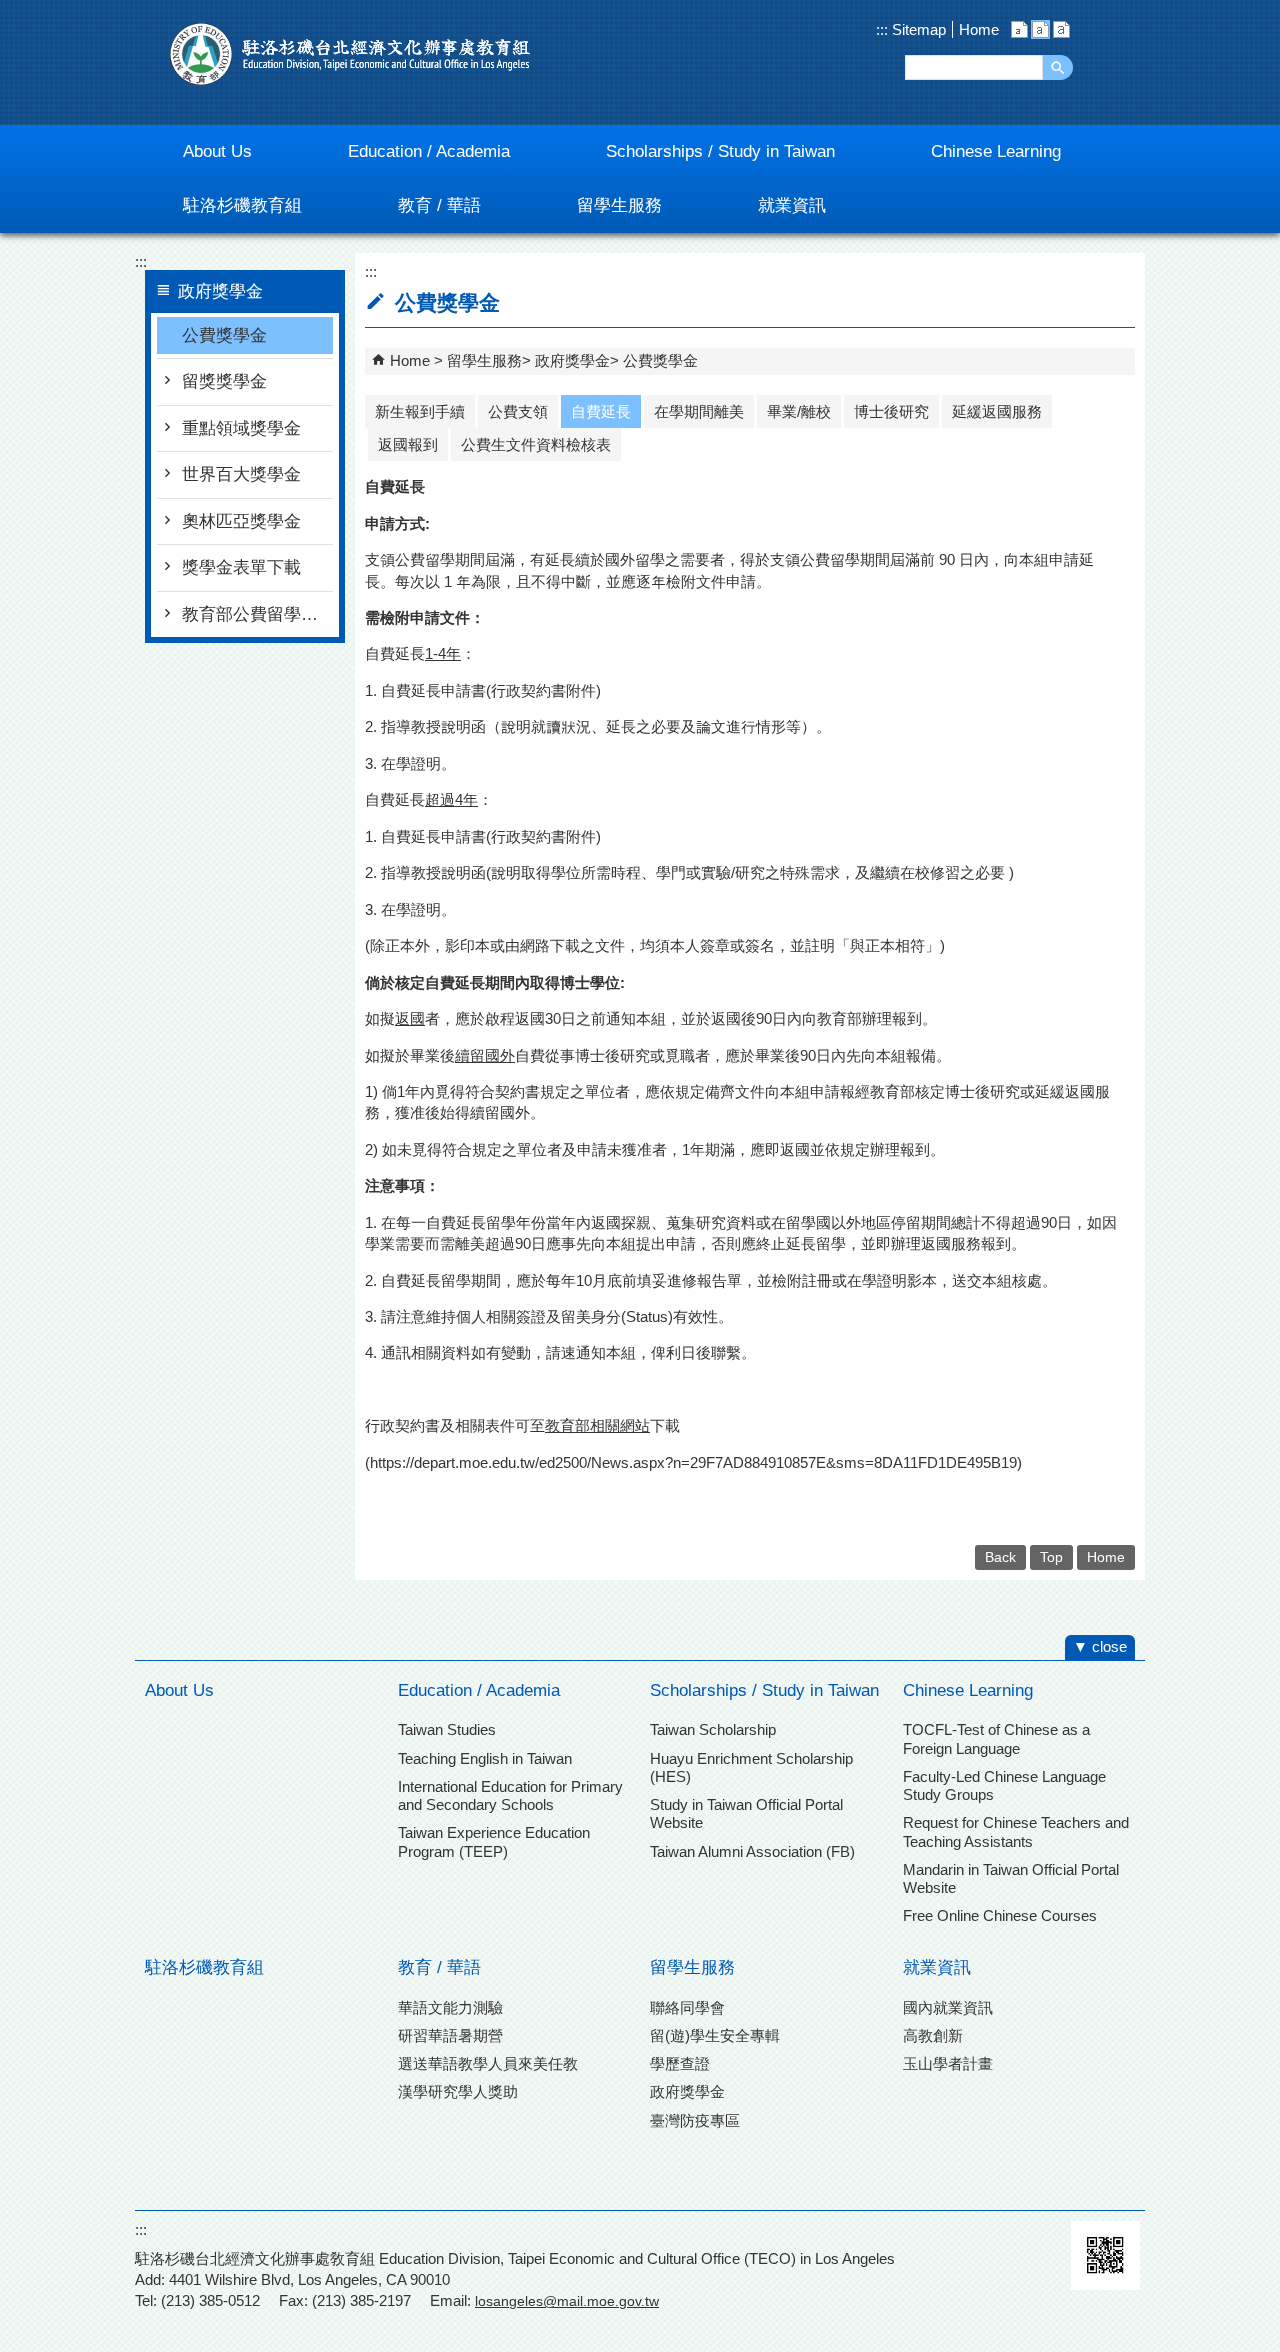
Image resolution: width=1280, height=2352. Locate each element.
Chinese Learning (968, 1690)
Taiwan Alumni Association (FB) (752, 1851)
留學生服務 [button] (619, 205)
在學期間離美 (699, 411)
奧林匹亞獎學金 (241, 521)
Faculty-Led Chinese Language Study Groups (1004, 1785)
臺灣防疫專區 (695, 2120)
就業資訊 (937, 1967)
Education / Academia (479, 1690)
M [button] (1040, 29)
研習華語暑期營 (450, 2035)
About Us (179, 1690)
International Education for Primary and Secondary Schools (510, 1795)
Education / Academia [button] (429, 151)
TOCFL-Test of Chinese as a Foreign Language (996, 1738)
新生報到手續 (420, 411)
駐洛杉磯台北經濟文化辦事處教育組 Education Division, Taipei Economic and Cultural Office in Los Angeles (350, 54)
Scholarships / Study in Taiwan (764, 1690)
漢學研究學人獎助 (458, 2091)
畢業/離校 (799, 411)
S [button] (1019, 29)
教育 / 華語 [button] (439, 205)
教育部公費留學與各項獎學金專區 (257, 614)
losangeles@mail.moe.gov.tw (567, 2301)
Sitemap (917, 29)
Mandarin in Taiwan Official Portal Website (1011, 1878)
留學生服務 (484, 360)
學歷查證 (680, 2063)
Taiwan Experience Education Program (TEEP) (494, 1841)
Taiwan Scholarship (713, 1729)
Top (1051, 1557)
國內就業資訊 (948, 2007)
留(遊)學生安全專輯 (715, 2035)
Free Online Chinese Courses (1000, 1915)
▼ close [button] (1100, 1646)
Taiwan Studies (447, 1729)
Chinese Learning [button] (996, 151)
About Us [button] (217, 151)
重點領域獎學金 (241, 428)
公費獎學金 (224, 335)
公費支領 (518, 411)
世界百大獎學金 (241, 474)
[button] (1058, 67)
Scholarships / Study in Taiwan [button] (720, 151)
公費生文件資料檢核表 (536, 444)
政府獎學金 (572, 360)
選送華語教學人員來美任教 (488, 2063)
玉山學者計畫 (948, 2063)
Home (979, 29)
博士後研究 (891, 411)
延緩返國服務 (997, 411)
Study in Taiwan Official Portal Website (746, 1813)
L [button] (1061, 29)
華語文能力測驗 (450, 2007)
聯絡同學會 (687, 2007)
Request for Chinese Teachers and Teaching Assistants (1016, 1831)
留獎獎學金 (224, 381)
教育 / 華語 (439, 1967)
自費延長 (601, 411)
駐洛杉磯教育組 (204, 1967)
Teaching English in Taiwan (485, 1758)
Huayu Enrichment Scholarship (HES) (751, 1767)
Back (1000, 1557)
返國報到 (408, 444)
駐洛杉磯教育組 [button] (242, 205)
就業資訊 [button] (792, 205)
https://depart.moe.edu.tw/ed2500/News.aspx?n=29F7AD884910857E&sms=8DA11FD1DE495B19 (693, 1462)
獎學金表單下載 (241, 567)
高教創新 (933, 2035)
